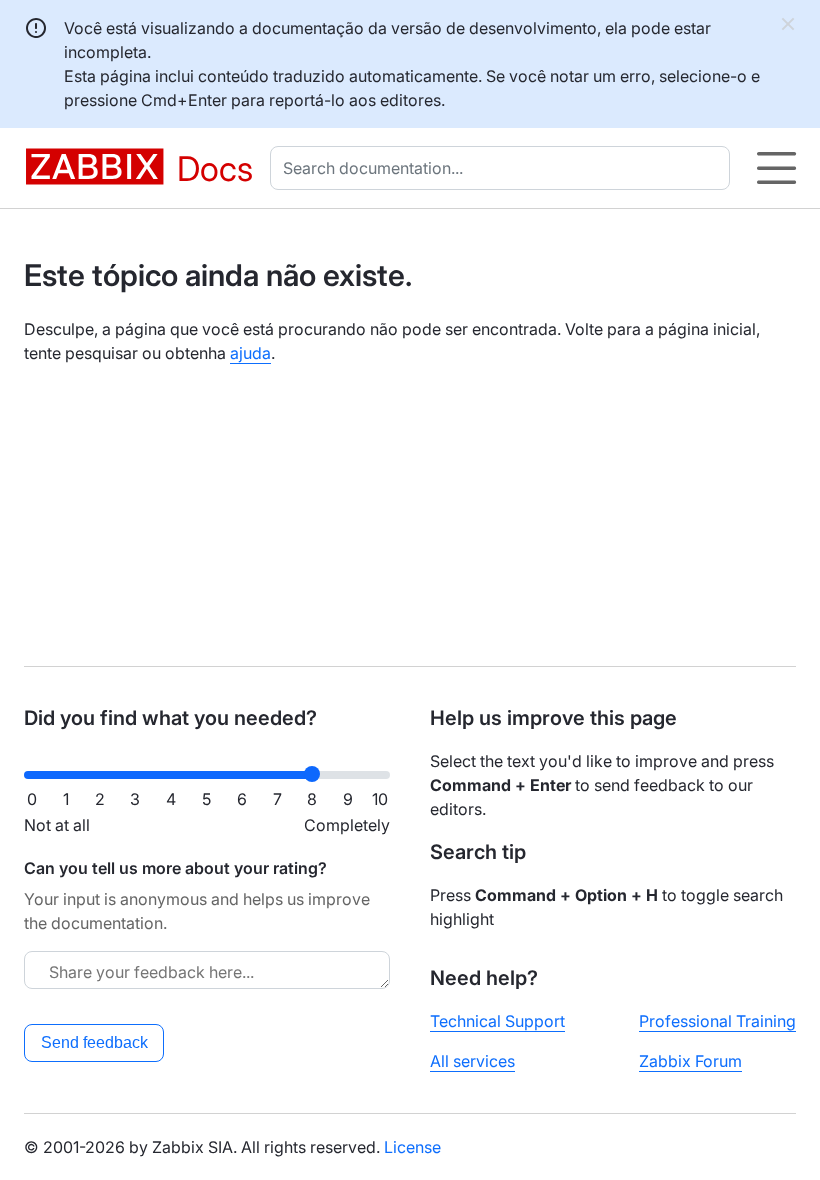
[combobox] (504, 168)
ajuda (250, 353)
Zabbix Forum (690, 1061)
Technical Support (497, 1021)
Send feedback (94, 1042)
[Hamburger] (776, 168)
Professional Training (717, 1021)
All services (472, 1061)
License (412, 1147)
